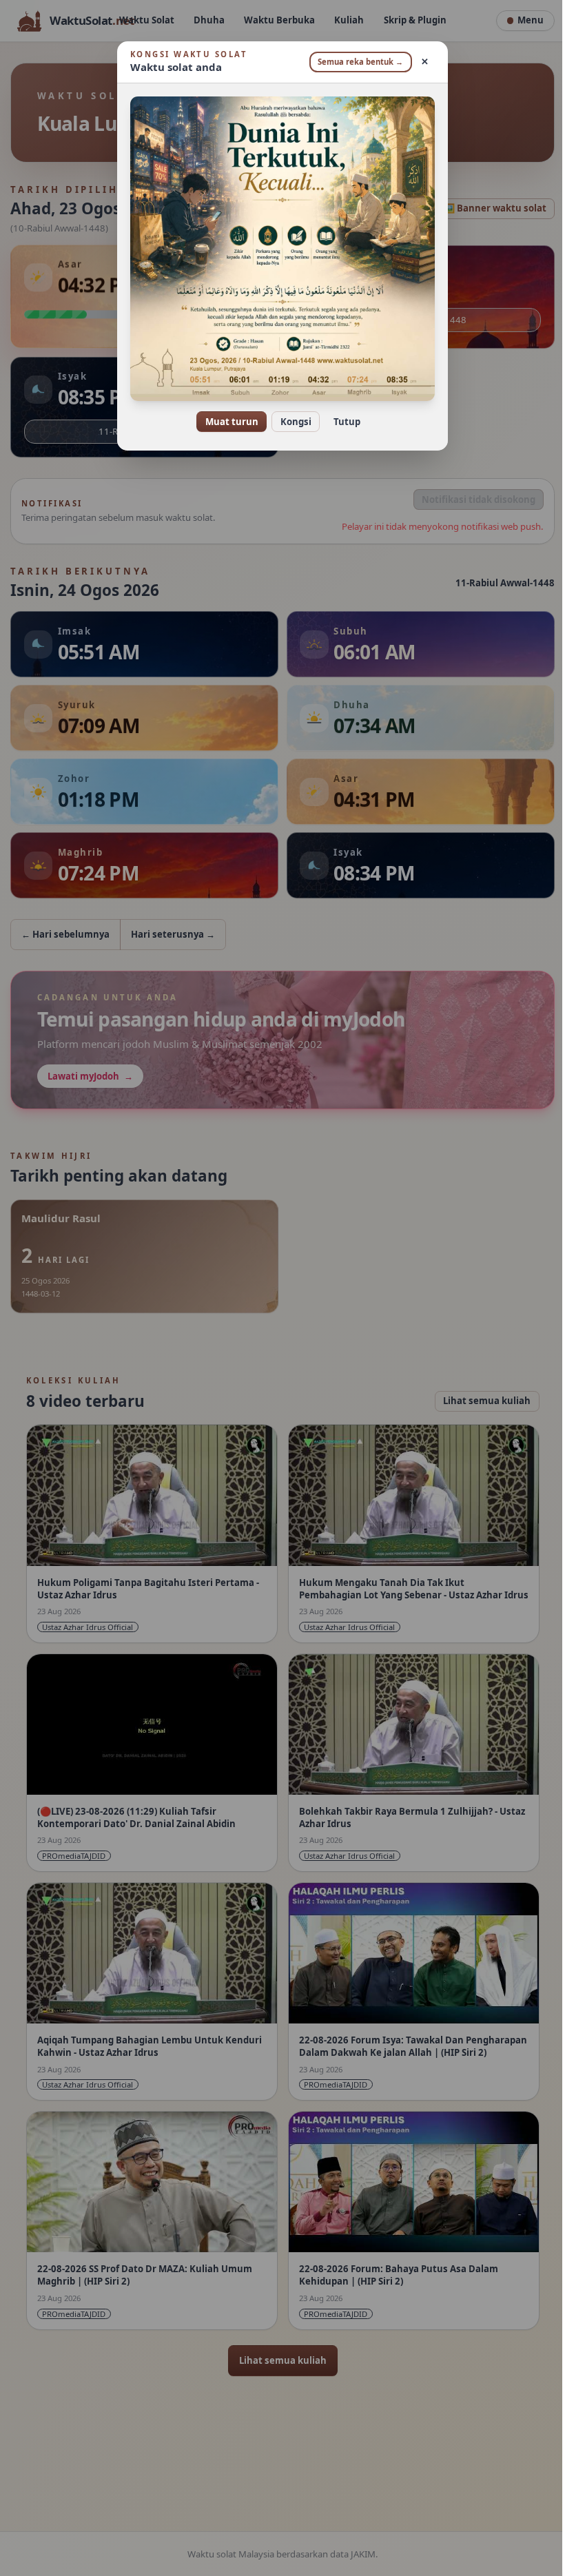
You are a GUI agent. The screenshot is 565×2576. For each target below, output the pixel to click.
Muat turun (226, 422)
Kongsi (290, 422)
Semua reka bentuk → (356, 62)
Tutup (341, 422)
